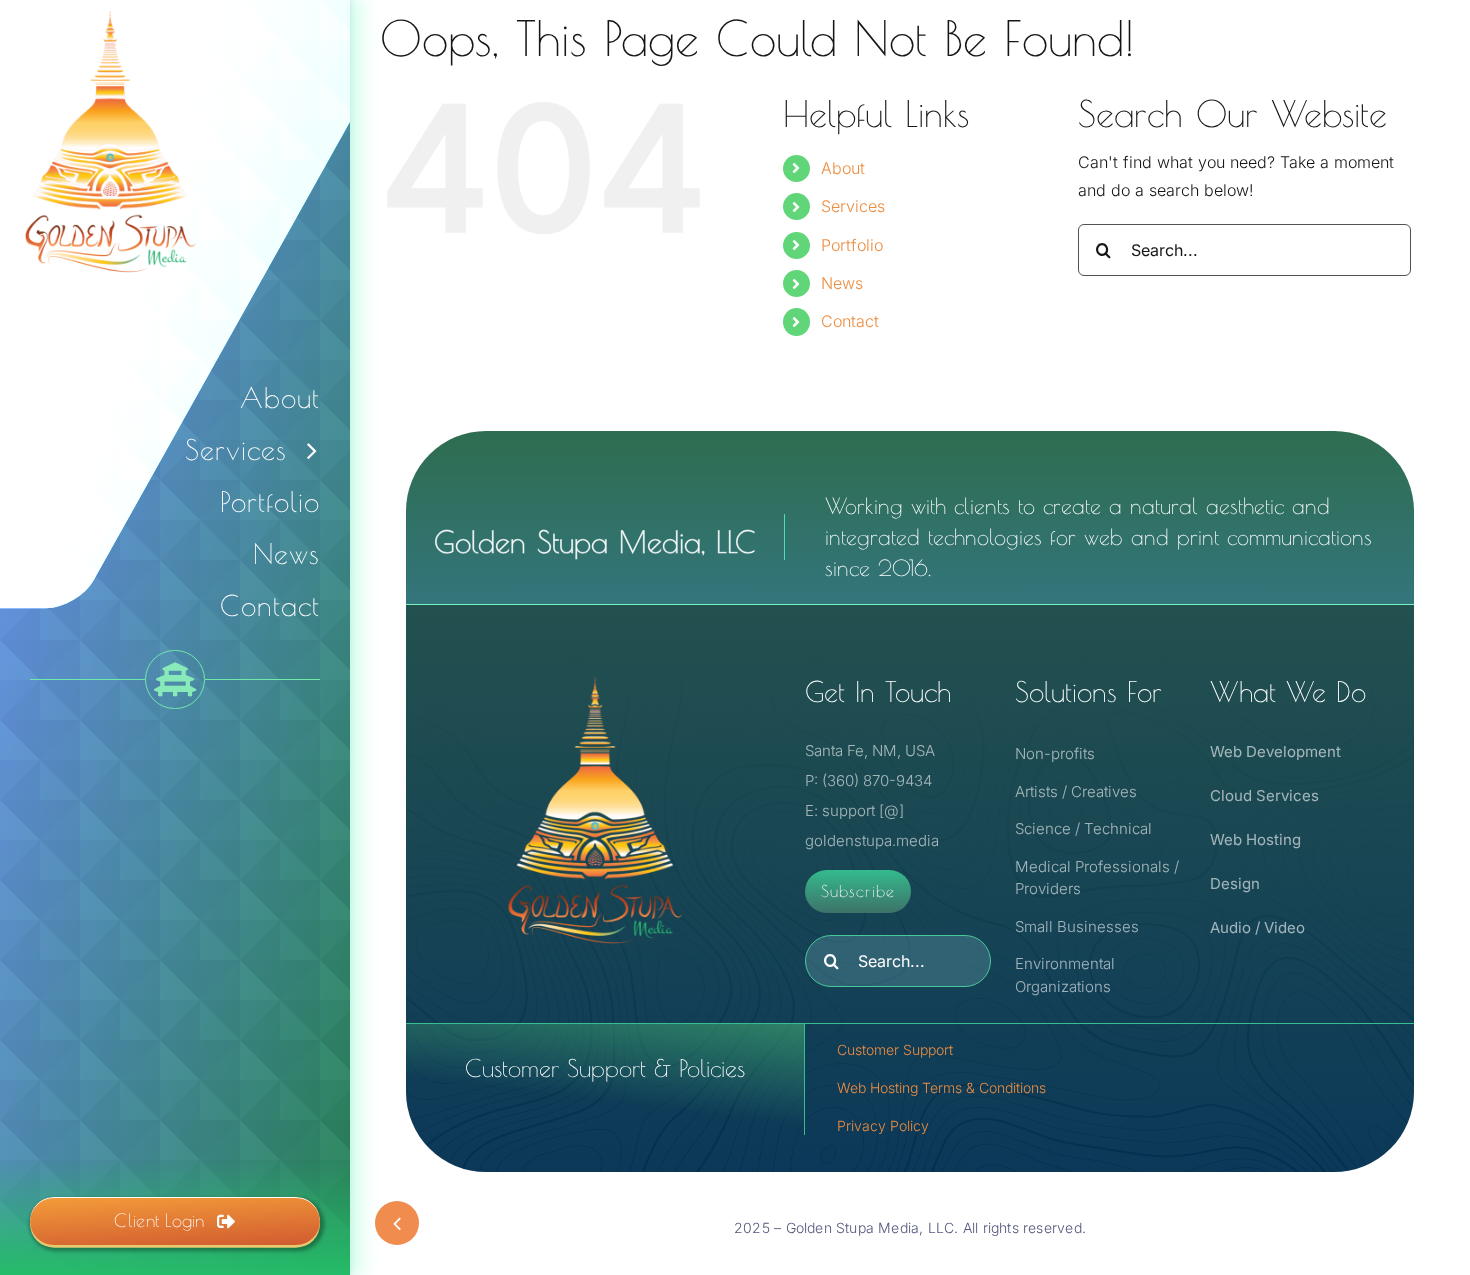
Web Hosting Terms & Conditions (941, 1087)
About (843, 168)
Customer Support (895, 1049)
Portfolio (852, 245)
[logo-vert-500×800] (595, 673)
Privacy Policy (883, 1125)
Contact (850, 321)
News (842, 283)
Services (853, 206)
